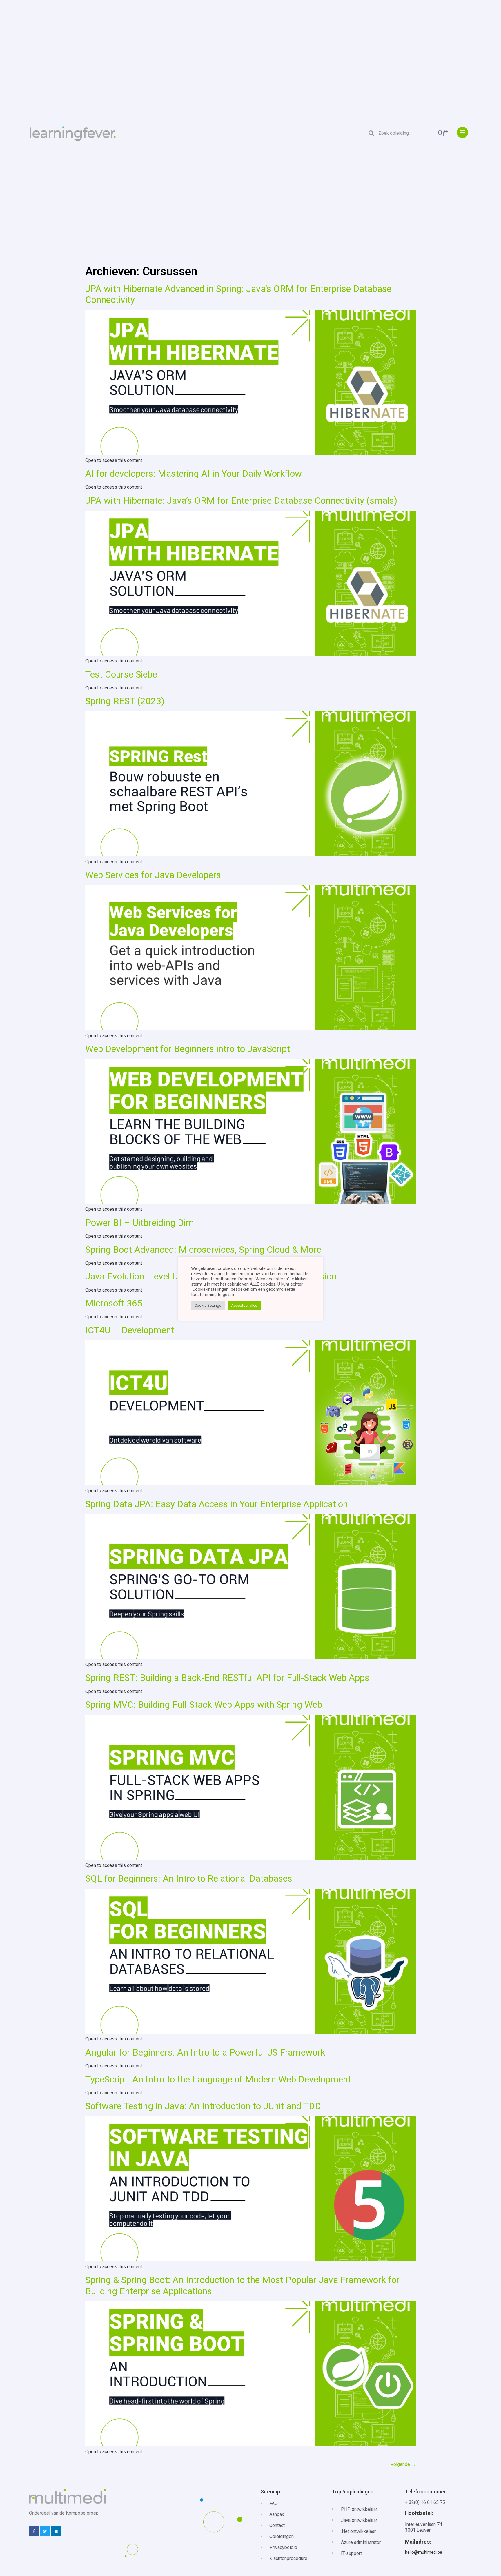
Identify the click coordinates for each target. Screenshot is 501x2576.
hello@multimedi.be (424, 2552)
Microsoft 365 (114, 1303)
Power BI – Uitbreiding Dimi (141, 1223)
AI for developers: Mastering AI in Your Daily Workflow (194, 474)
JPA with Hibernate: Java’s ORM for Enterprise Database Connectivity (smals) (241, 500)
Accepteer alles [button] (244, 1305)
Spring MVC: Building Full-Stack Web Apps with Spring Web (204, 1705)
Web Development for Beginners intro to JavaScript (188, 1049)
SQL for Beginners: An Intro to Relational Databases (189, 1878)
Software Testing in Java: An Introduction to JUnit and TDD (203, 2106)
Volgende (403, 2464)
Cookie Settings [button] (208, 1305)
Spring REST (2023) (125, 701)
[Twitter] (45, 2531)
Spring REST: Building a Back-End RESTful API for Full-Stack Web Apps (227, 1678)
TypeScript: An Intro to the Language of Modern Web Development (218, 2079)
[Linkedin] (56, 2531)
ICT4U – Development (130, 1330)
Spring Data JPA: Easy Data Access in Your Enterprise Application (217, 1504)
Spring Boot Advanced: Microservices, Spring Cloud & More (203, 1250)
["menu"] (462, 132)
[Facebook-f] (34, 2531)
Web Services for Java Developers (153, 875)
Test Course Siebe (121, 674)
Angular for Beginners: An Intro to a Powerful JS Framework (205, 2052)
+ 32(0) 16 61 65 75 (425, 2502)
